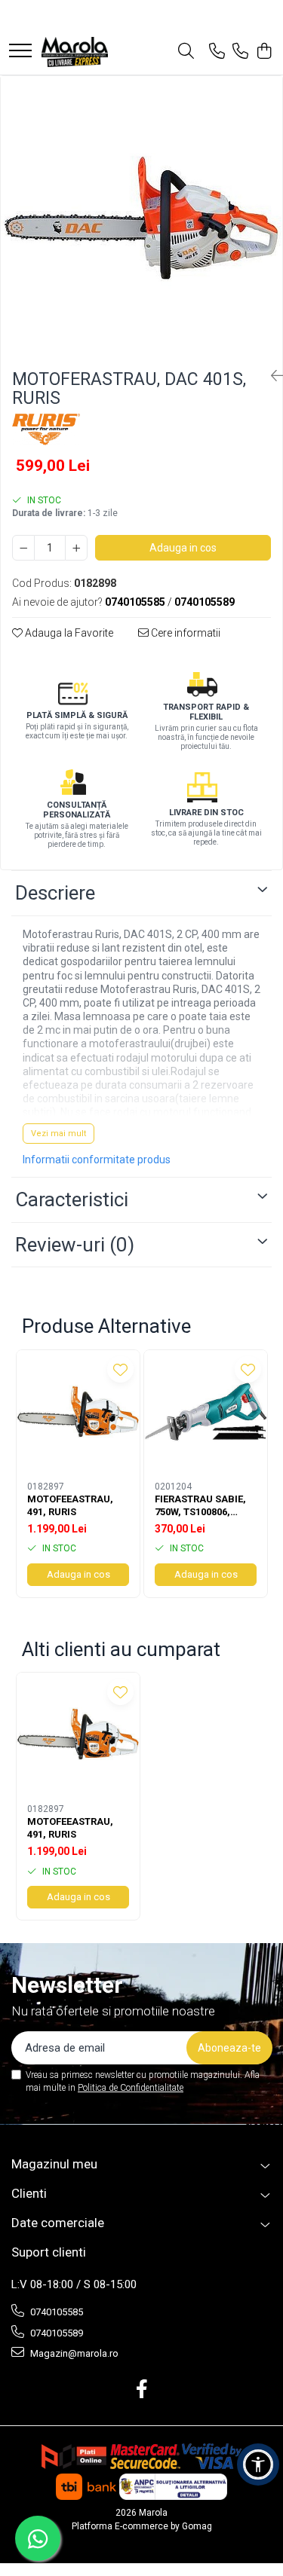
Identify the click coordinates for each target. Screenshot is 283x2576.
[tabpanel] (141, 217)
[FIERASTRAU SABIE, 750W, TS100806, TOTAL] (206, 1412)
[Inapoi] (271, 376)
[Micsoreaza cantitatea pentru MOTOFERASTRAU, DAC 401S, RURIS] (23, 548)
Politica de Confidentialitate (131, 2088)
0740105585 (55, 2312)
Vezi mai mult (58, 1134)
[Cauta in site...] (186, 52)
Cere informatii (185, 633)
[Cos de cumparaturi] (264, 52)
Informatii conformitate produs (97, 1160)
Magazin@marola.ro (73, 2353)
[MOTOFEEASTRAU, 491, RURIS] (78, 1412)
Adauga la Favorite (68, 633)
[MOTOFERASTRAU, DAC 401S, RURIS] (141, 217)
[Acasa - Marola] (75, 52)
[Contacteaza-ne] (217, 52)
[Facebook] (141, 2390)
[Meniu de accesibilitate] (258, 2464)
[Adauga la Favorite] (120, 1369)
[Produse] (20, 52)
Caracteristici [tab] (72, 1199)
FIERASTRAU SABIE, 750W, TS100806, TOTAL (200, 1506)
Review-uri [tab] (75, 1245)
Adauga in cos (183, 548)
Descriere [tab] (55, 893)
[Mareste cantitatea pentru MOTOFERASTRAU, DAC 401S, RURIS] (76, 548)
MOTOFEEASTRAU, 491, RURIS (70, 1505)
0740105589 (55, 2333)
